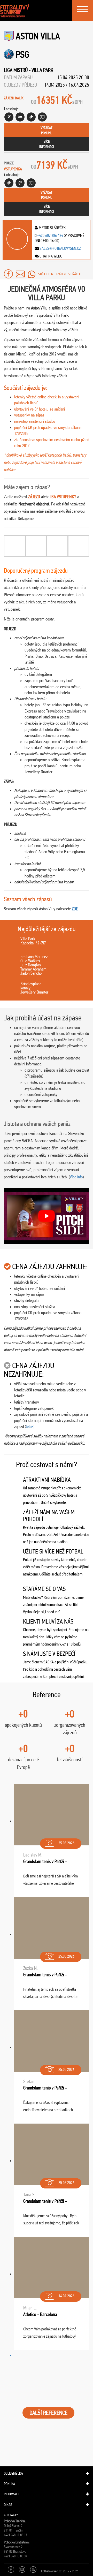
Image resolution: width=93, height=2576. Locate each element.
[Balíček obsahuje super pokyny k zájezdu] (42, 117)
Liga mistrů (16, 70)
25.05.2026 (66, 1843)
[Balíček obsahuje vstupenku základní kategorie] (31, 117)
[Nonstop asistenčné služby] (20, 183)
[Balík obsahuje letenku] (9, 117)
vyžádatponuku (47, 130)
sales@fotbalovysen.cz (60, 248)
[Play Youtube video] (47, 1216)
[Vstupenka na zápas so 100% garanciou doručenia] (9, 183)
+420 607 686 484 (50, 235)
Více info (76, 1177)
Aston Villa (38, 36)
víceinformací (47, 144)
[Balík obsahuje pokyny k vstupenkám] (31, 183)
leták (30, 1426)
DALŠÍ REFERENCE (48, 2413)
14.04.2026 (66, 2296)
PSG (22, 54)
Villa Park (42, 70)
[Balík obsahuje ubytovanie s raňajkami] (20, 117)
